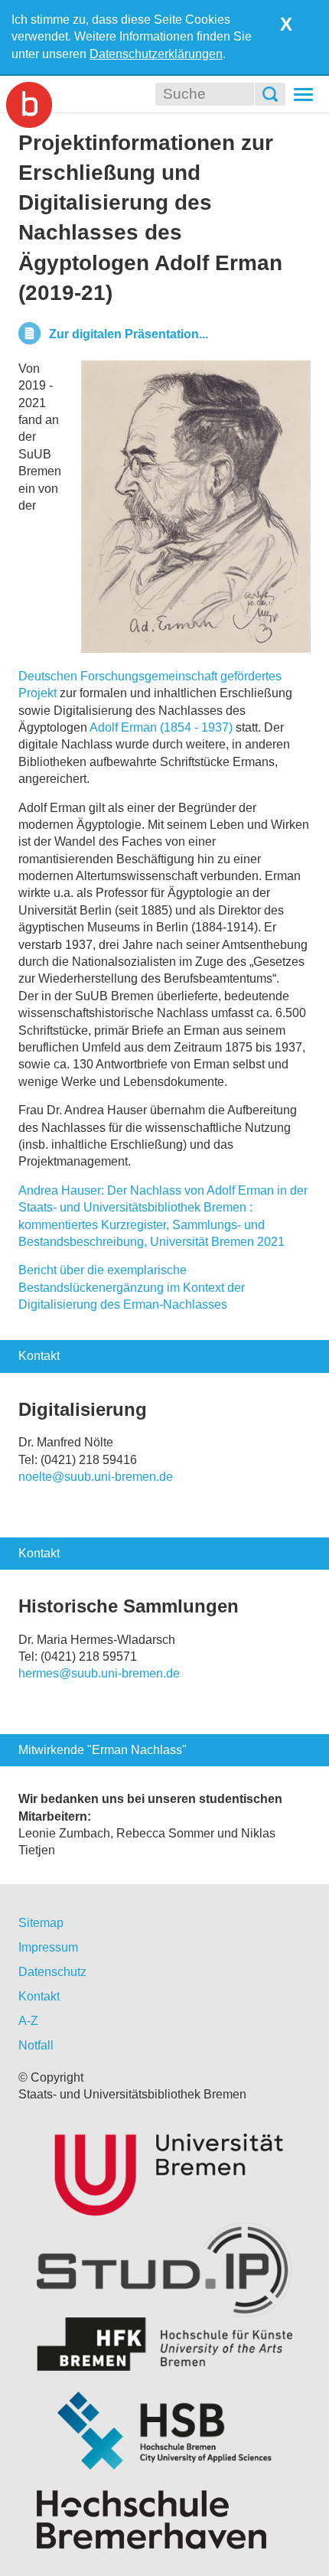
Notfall (36, 2045)
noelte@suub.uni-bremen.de (96, 1477)
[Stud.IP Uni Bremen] (164, 2270)
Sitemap (41, 1923)
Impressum (48, 1947)
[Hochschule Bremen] (164, 2431)
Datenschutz (52, 1972)
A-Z (28, 2021)
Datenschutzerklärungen (156, 54)
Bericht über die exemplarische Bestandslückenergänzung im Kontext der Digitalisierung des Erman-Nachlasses (132, 1287)
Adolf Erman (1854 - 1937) (161, 727)
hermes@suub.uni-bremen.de (99, 1673)
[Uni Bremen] (164, 2172)
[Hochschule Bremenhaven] (164, 2520)
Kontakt (39, 1996)
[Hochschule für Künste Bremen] (164, 2344)
